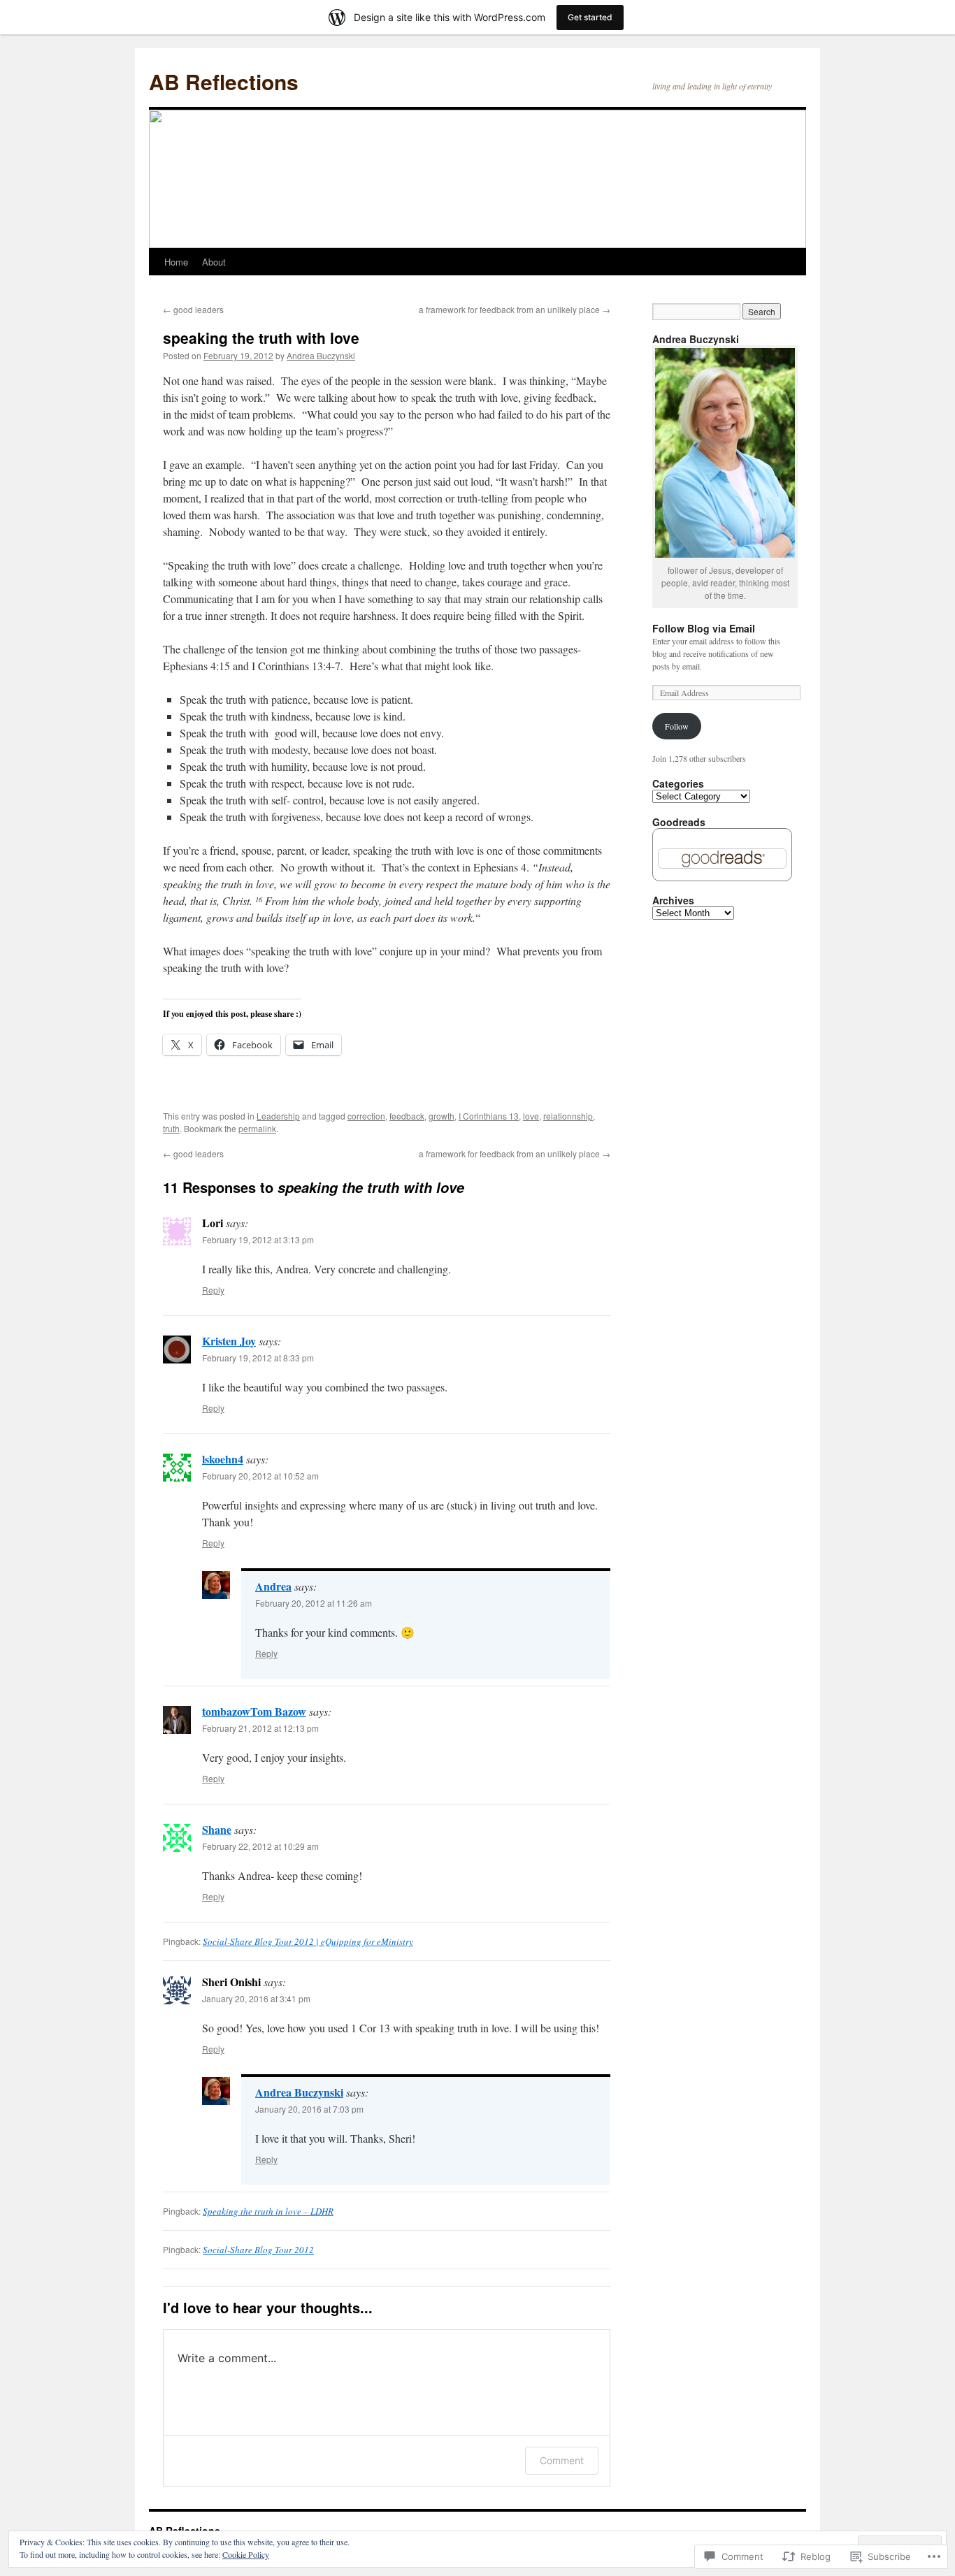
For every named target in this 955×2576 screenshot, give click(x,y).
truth (171, 1128)
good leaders (193, 309)
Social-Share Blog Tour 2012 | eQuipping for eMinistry (308, 1941)
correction (366, 1116)
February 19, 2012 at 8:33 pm (258, 1358)
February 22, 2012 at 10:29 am (260, 1846)
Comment (562, 2460)
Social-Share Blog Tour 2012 (258, 2250)
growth (441, 1116)
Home (176, 262)
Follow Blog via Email (704, 628)
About (214, 262)
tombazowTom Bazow (254, 1711)
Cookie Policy (246, 2554)
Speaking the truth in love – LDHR (268, 2211)
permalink (257, 1128)
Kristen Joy (229, 1341)
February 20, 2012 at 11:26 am (314, 1603)
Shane (217, 1829)
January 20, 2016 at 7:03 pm (309, 2109)
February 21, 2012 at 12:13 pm (260, 1728)
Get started (590, 17)
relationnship (568, 1116)
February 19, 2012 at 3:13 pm (258, 1239)
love (531, 1116)
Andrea (273, 1586)
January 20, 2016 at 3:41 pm (256, 1998)
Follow (677, 726)
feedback (407, 1116)
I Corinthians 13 (489, 1116)
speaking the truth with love (261, 338)
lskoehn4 (223, 1459)
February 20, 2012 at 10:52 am (260, 1476)
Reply (213, 1290)
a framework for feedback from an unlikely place (515, 309)
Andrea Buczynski (321, 355)
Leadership (278, 1116)
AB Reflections (224, 81)
